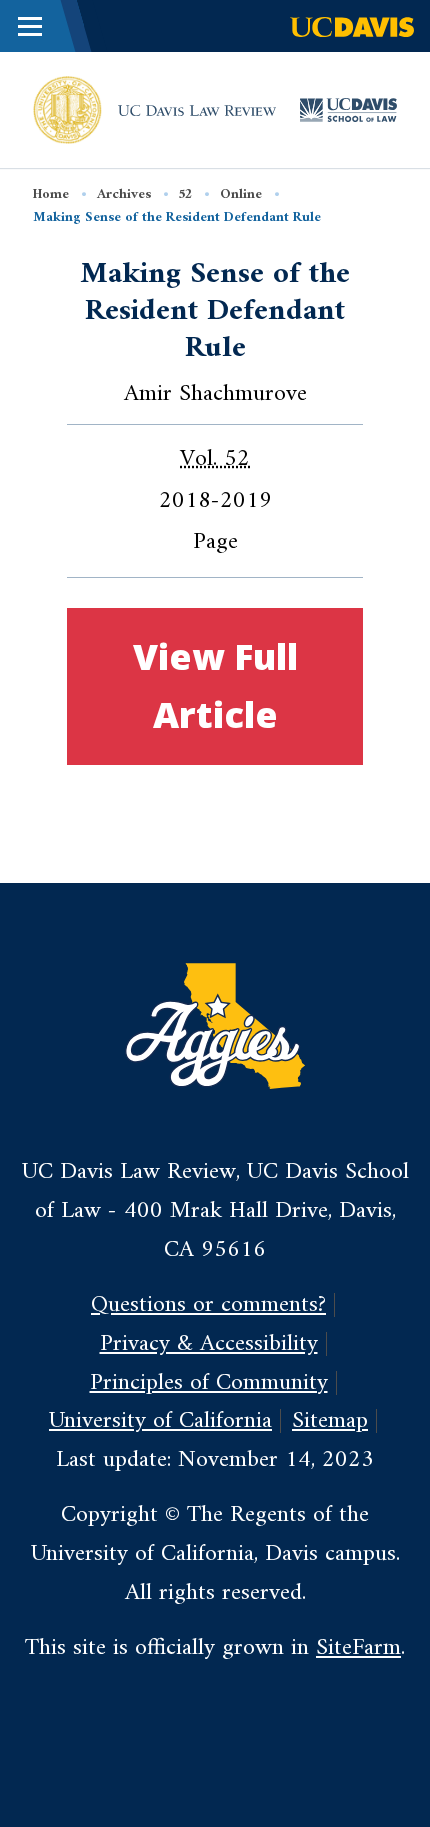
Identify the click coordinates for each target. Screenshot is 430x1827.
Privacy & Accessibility (209, 1344)
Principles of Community (209, 1383)
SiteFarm (358, 1648)
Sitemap (330, 1421)
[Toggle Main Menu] (30, 26)
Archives (124, 194)
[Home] (67, 109)
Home (51, 194)
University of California (160, 1421)
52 (185, 194)
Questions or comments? (208, 1305)
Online (241, 194)
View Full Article (215, 685)
